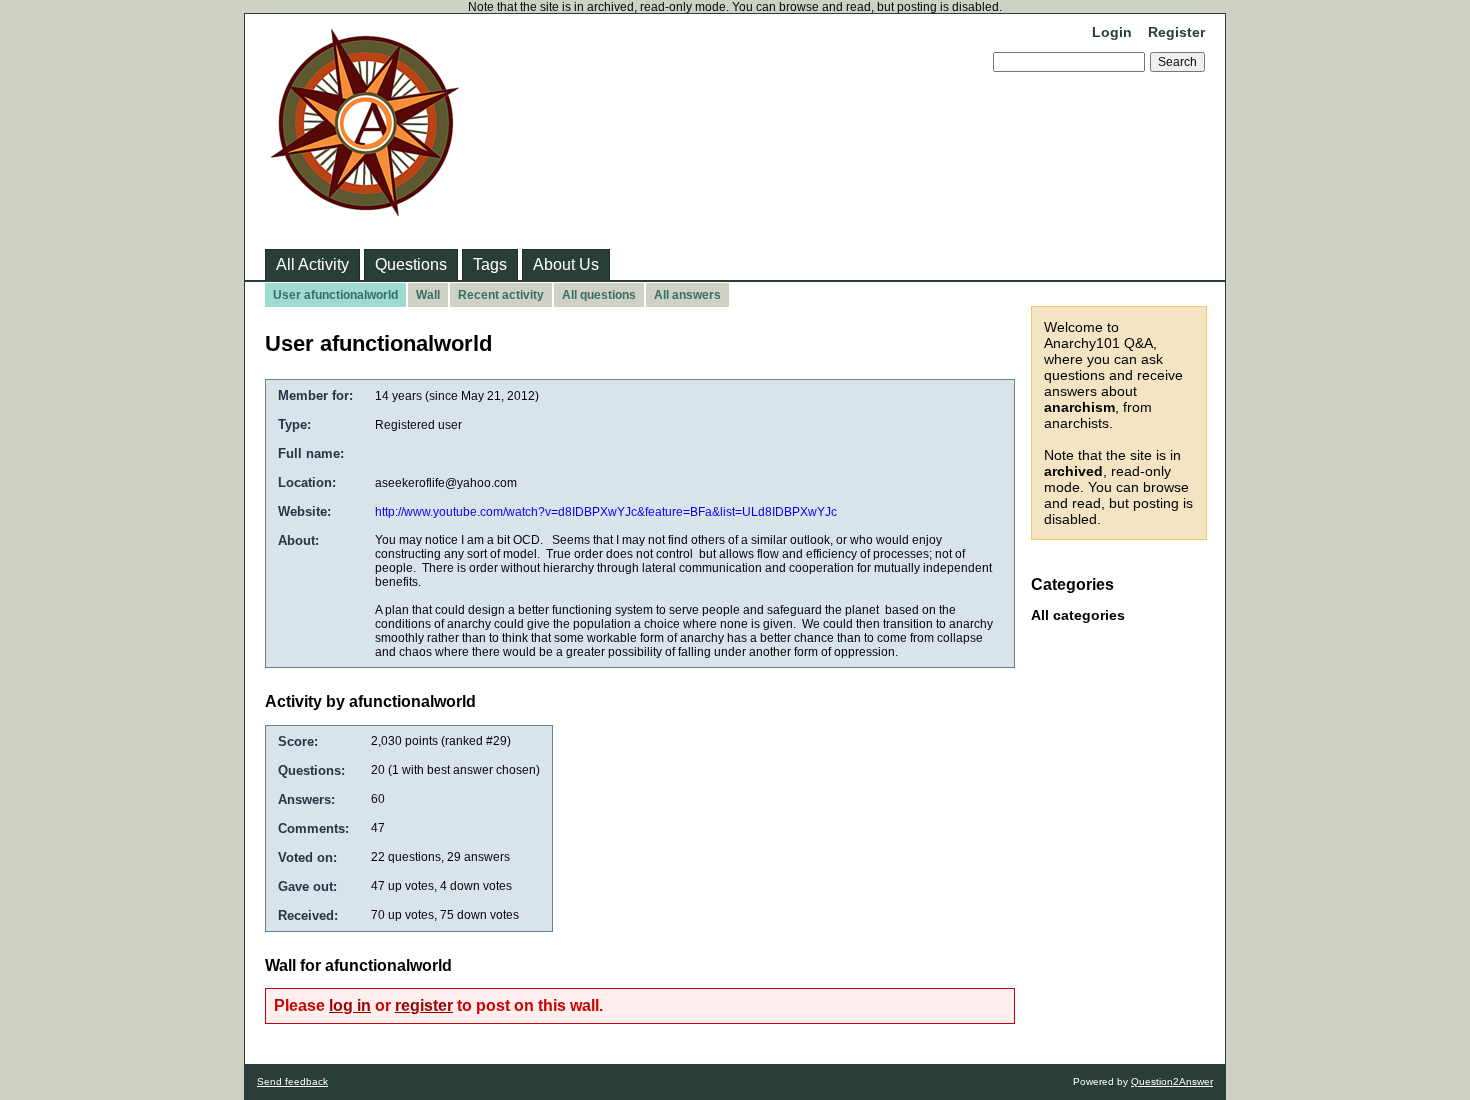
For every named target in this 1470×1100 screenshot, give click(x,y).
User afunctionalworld (335, 295)
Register (1176, 32)
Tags (490, 264)
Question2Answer (1172, 1081)
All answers (687, 295)
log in (350, 1005)
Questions (411, 264)
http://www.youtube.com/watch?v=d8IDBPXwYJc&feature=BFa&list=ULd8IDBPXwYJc (606, 512)
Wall (428, 295)
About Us (566, 264)
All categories (1078, 615)
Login (1112, 32)
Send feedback (292, 1081)
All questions (599, 295)
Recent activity (501, 295)
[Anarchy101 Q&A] (365, 210)
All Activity (312, 264)
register (424, 1005)
